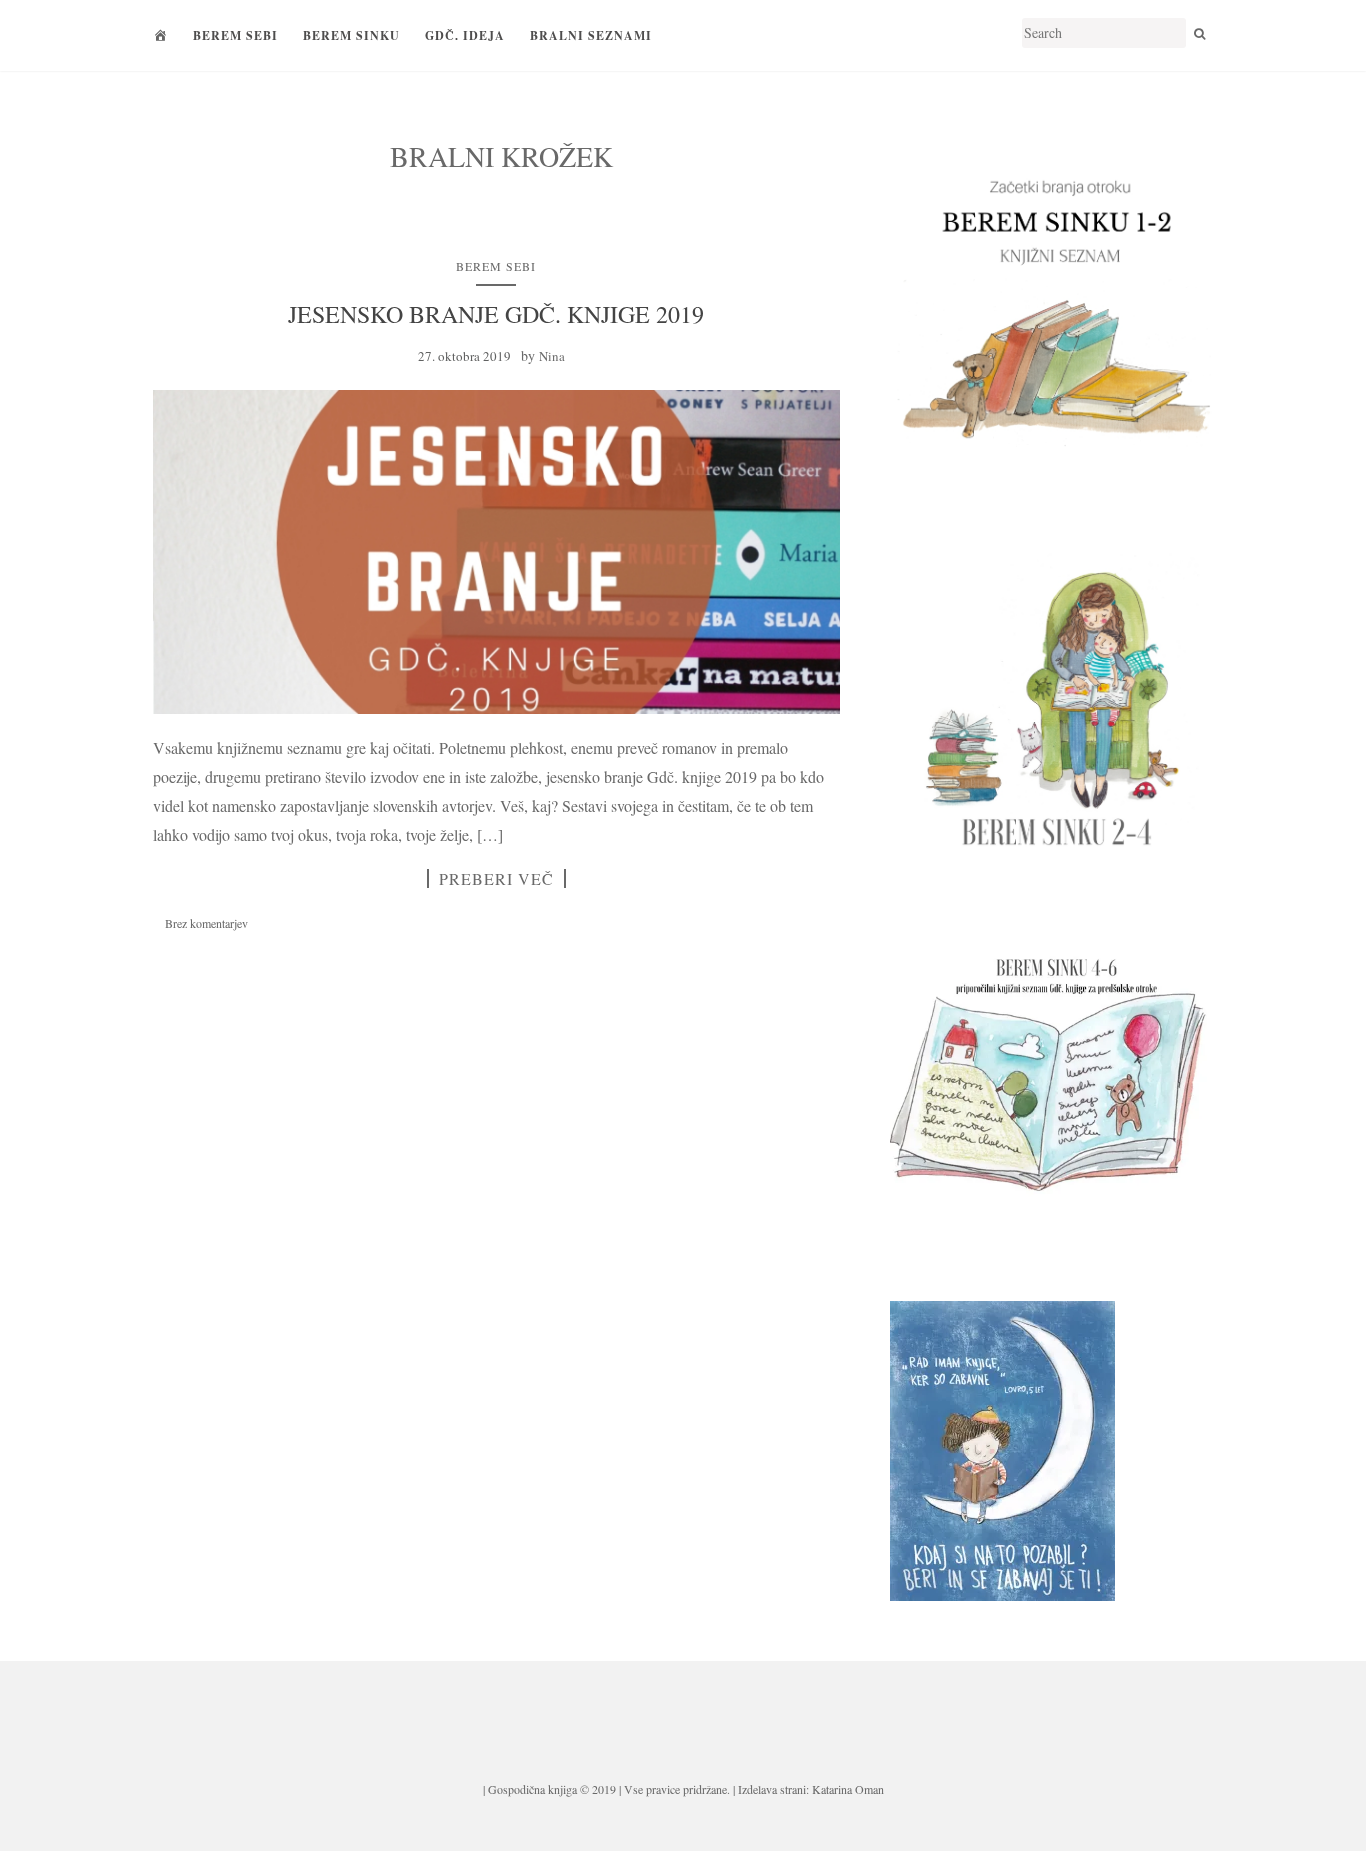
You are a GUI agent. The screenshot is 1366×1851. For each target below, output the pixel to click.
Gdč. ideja (465, 35)
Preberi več (496, 878)
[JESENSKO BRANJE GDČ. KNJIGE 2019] (496, 552)
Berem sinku (351, 35)
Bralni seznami (591, 35)
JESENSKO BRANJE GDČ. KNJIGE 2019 (496, 314)
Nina (552, 356)
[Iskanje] (1199, 33)
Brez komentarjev (206, 923)
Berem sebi (235, 35)
